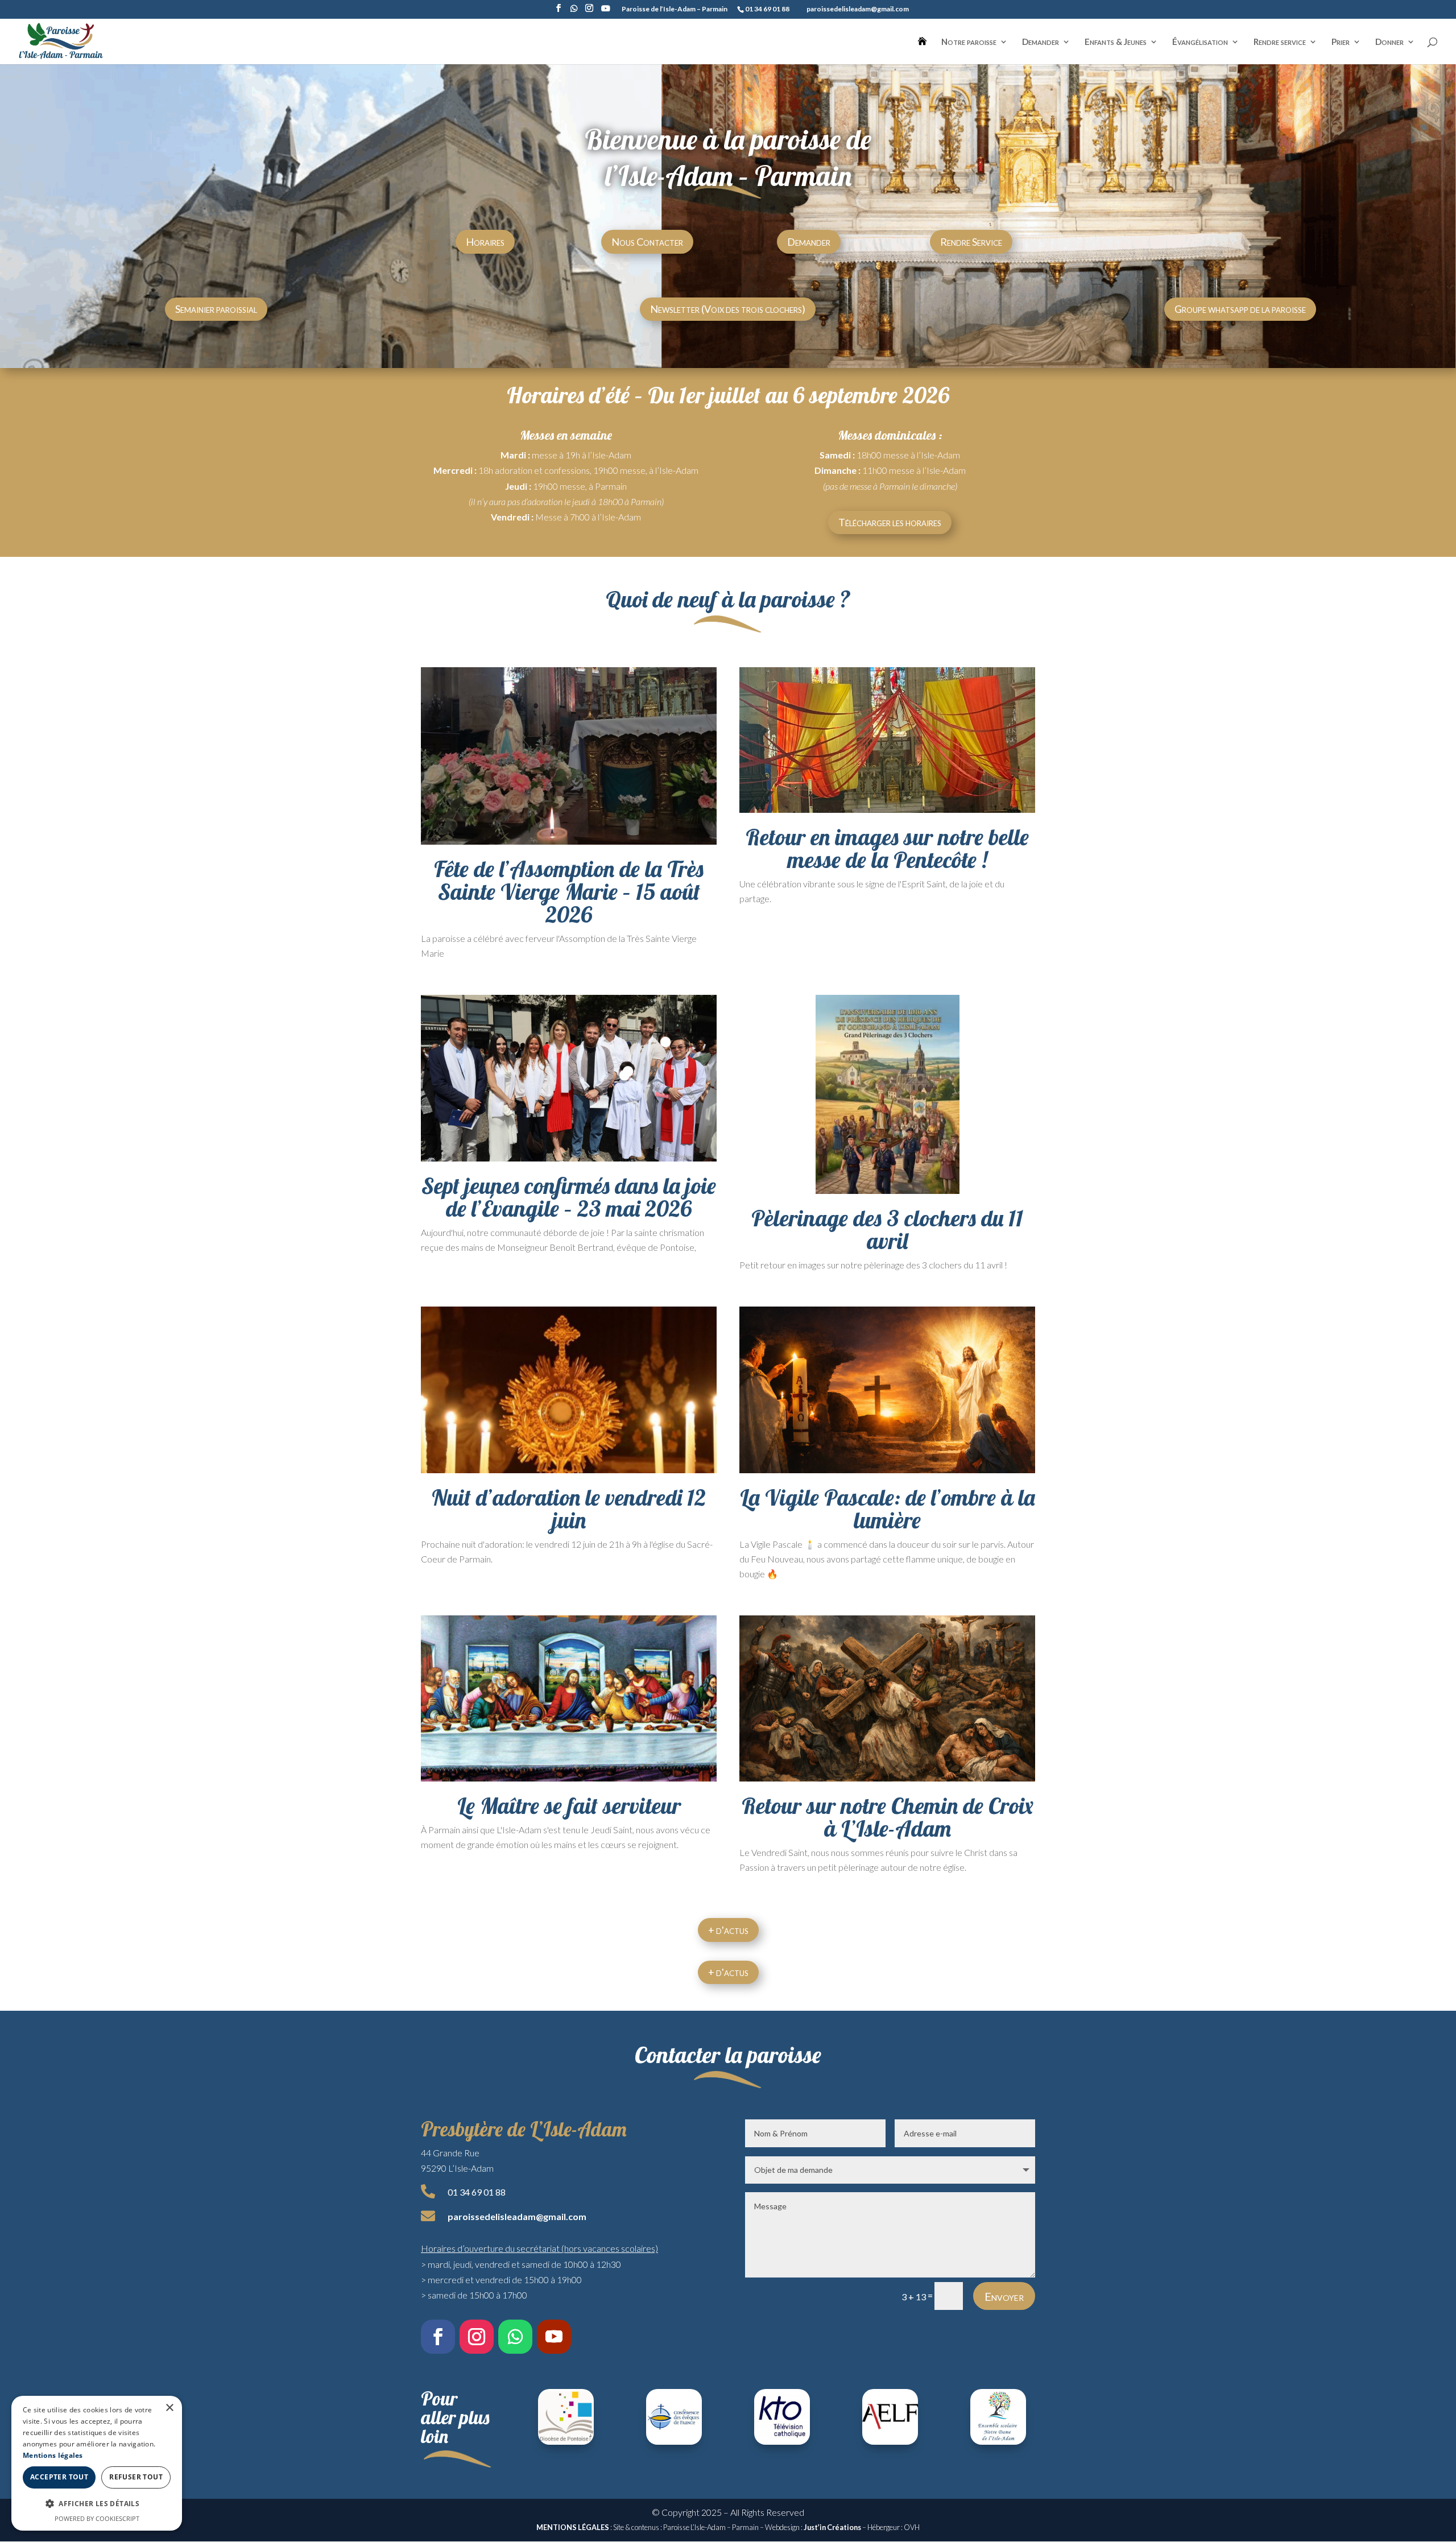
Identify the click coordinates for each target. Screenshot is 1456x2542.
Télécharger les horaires (890, 522)
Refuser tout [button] (136, 2477)
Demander (1041, 42)
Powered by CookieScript (97, 2518)
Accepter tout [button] (59, 2477)
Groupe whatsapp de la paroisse (1240, 309)
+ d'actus (728, 1930)
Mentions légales (53, 2455)
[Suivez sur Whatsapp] (515, 2337)
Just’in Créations (832, 2527)
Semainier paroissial (216, 309)
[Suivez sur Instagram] (477, 2337)
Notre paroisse (969, 42)
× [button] (169, 2408)
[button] (97, 2504)
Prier (1341, 42)
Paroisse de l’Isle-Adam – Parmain (675, 9)
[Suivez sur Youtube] (554, 2337)
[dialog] (97, 2463)
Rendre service (1280, 42)
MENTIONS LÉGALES (573, 2527)
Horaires (485, 242)
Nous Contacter (647, 242)
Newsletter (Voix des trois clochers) (728, 309)
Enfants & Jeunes (1116, 42)
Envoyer (1004, 2296)
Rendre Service (971, 242)
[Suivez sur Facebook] (438, 2337)
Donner (1389, 42)
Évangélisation (1200, 42)
